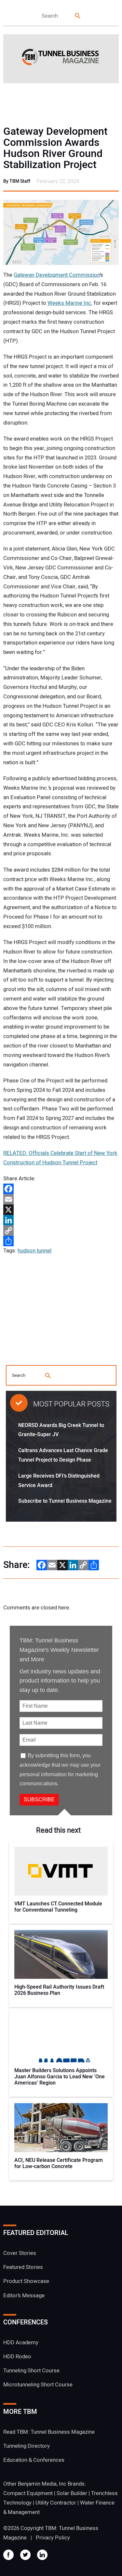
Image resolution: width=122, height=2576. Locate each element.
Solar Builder (72, 2493)
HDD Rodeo (17, 2357)
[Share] (61, 1241)
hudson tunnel (34, 1251)
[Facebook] (61, 1189)
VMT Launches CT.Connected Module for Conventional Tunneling (58, 1907)
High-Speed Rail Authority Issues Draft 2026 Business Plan (59, 1990)
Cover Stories (20, 2253)
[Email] (61, 1199)
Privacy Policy (53, 2538)
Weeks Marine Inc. (70, 303)
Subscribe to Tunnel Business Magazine (65, 1501)
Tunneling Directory (27, 2446)
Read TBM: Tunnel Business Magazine (49, 2432)
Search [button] (78, 16)
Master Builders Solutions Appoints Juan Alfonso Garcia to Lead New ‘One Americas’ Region (60, 2077)
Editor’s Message (24, 2296)
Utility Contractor (56, 2503)
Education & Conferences (34, 2460)
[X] (61, 1210)
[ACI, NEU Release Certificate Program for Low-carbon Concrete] (61, 2128)
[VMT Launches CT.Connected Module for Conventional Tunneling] (61, 1871)
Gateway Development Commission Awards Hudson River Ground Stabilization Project (55, 148)
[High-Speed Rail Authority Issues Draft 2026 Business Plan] (61, 1954)
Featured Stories (23, 2267)
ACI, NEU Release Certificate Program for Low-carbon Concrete (59, 2164)
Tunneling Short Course (31, 2371)
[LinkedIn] (61, 1220)
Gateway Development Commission (57, 275)
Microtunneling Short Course (38, 2385)
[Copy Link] (61, 1231)
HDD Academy (21, 2343)
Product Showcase (26, 2281)
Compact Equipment (28, 2493)
